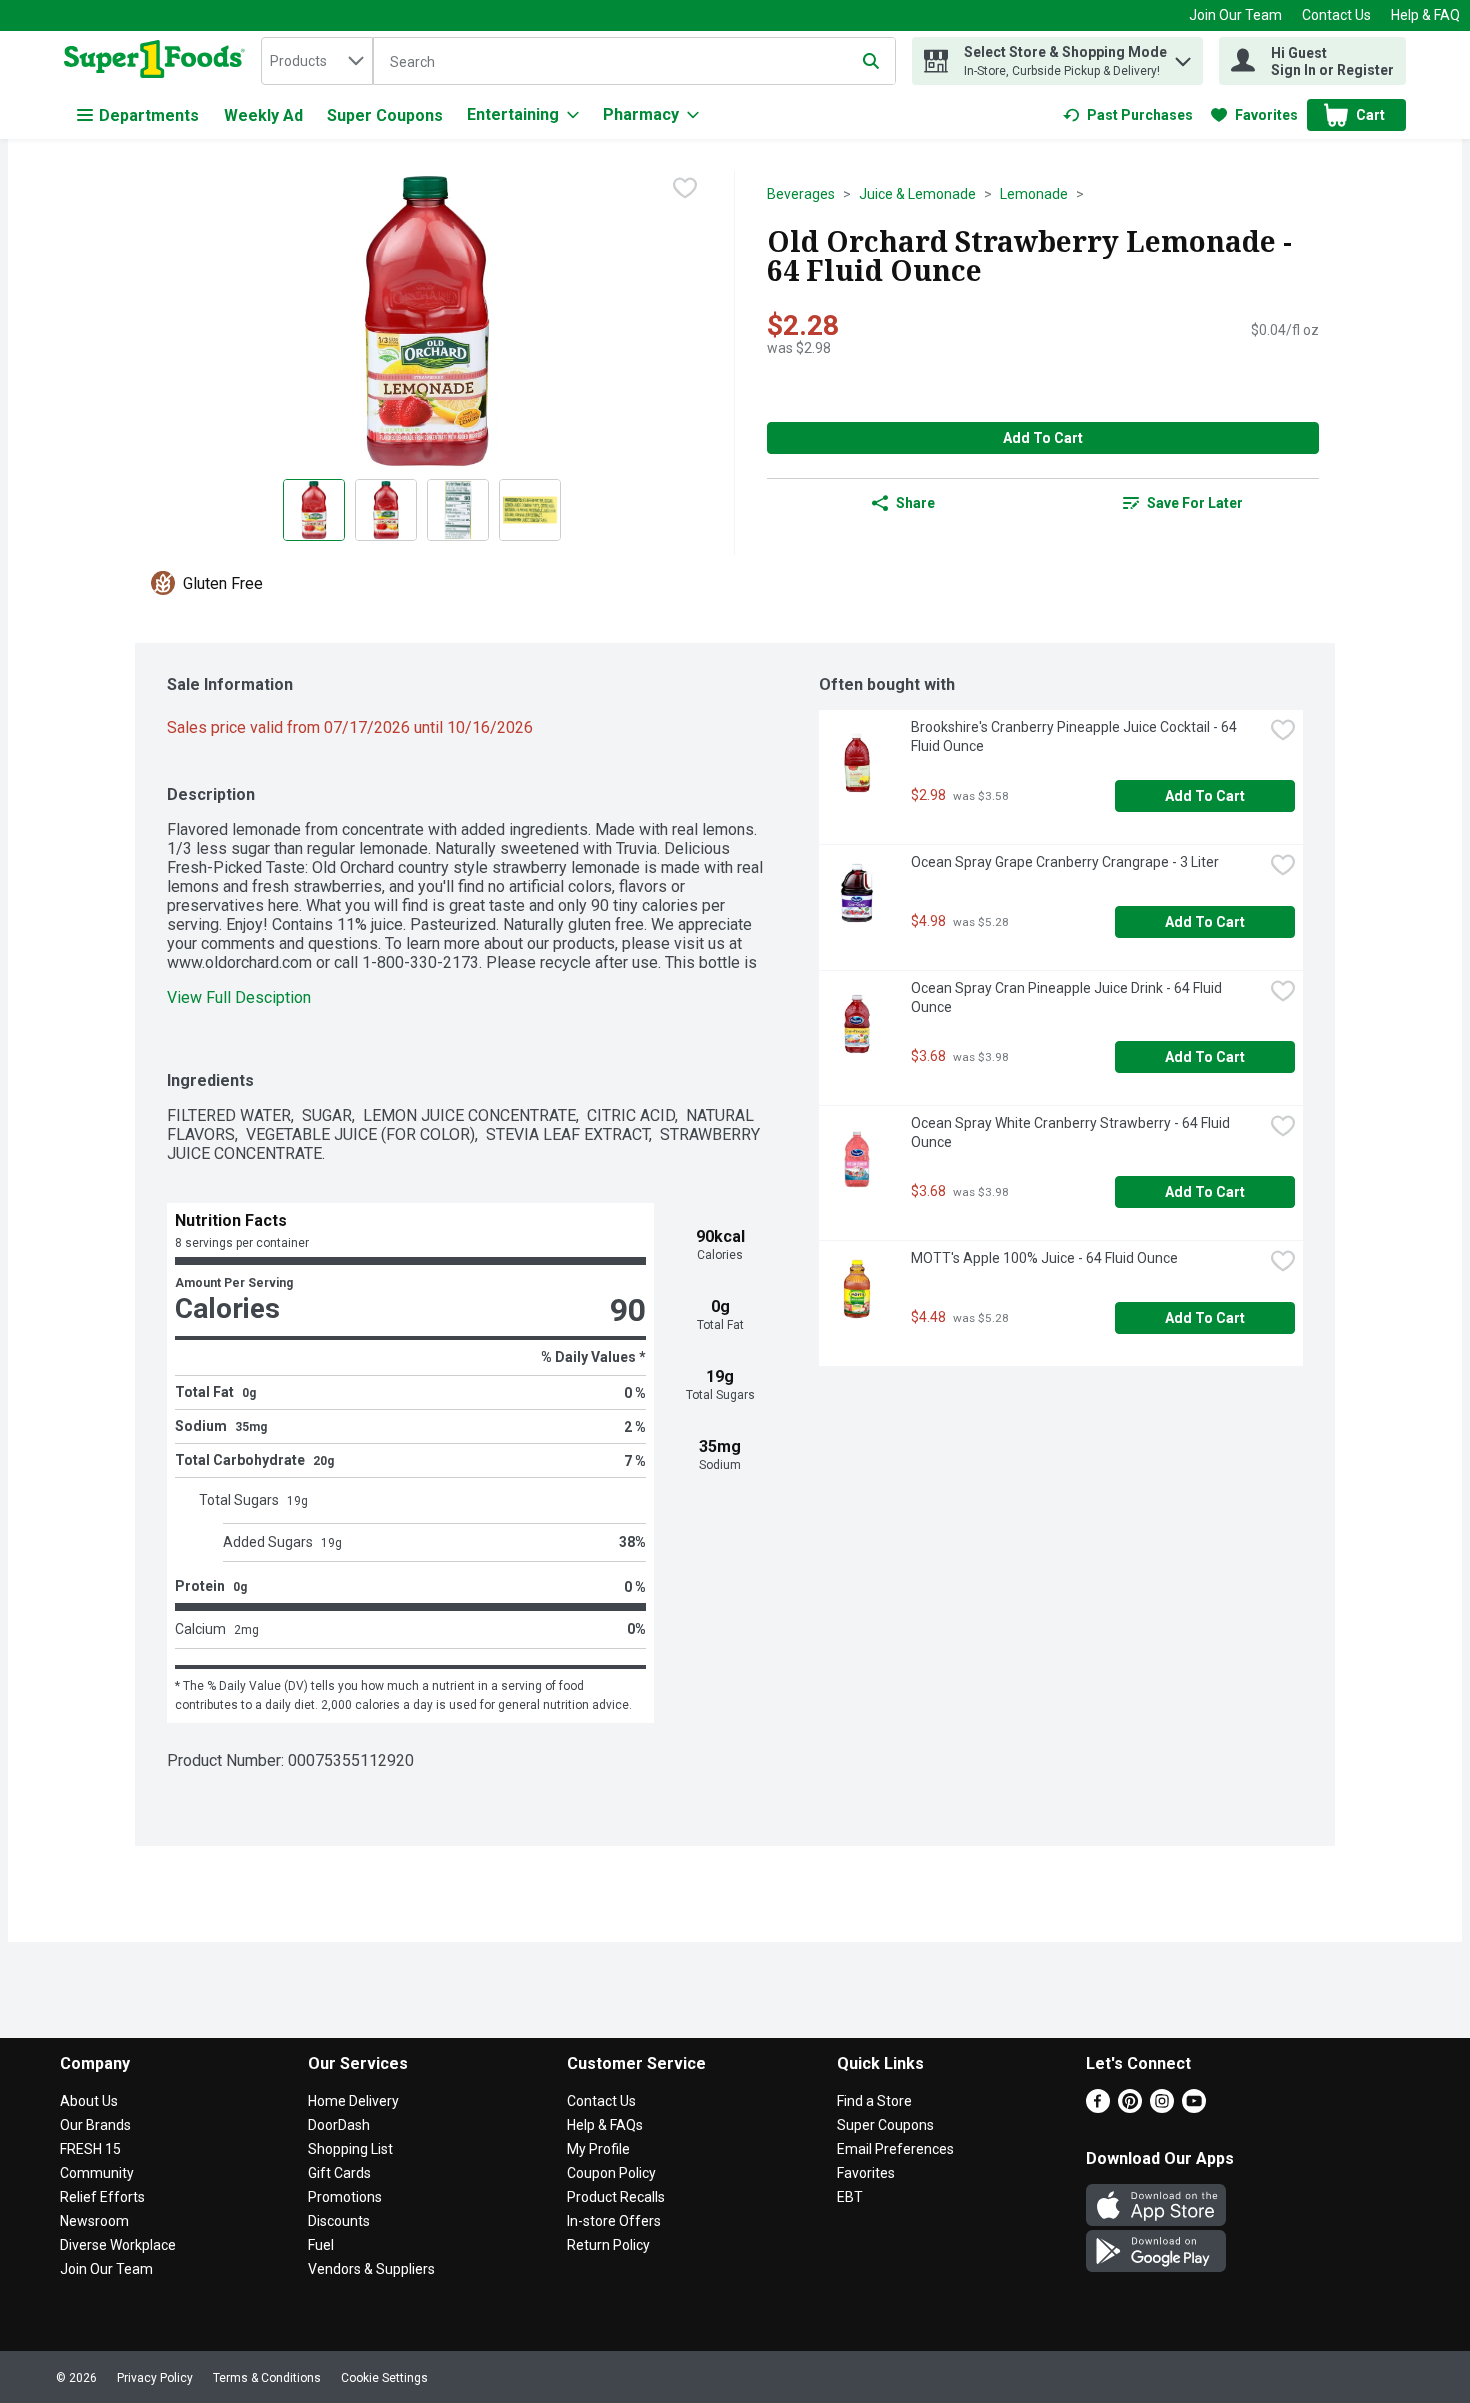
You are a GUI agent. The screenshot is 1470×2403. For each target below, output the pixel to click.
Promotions (345, 2197)
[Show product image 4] (530, 510)
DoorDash (339, 2125)
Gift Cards (339, 2173)
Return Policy (608, 2245)
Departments (149, 115)
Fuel (321, 2245)
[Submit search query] (871, 61)
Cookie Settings (384, 2378)
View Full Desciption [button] (239, 997)
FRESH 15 (90, 2149)
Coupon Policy (611, 2173)
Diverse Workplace (118, 2245)
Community (97, 2173)
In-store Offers (614, 2221)
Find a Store (874, 2101)
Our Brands (95, 2125)
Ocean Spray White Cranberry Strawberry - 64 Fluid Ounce (1072, 1132)
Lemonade (1034, 194)
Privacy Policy (155, 2378)
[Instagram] (1162, 2107)
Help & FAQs (605, 2125)
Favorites (866, 2173)
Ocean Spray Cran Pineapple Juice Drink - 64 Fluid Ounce (1068, 997)
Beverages (801, 194)
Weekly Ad (263, 115)
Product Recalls (616, 2197)
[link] (1128, 115)
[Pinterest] (1130, 2107)
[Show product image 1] (314, 510)
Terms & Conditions (267, 2378)
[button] (1183, 56)
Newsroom (94, 2221)
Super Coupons (385, 115)
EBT (850, 2197)
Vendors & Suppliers (371, 2269)
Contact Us (1336, 15)
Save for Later (1195, 503)
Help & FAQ (1425, 15)
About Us (89, 2101)
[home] (158, 61)
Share (915, 503)
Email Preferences (895, 2149)
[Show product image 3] (458, 510)
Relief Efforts (102, 2197)
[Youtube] (1194, 2107)
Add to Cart (1043, 438)
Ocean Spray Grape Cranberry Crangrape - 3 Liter (1065, 862)
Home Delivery (353, 2101)
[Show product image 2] (386, 510)
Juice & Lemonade (917, 194)
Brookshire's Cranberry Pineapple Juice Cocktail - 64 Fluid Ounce (1075, 736)
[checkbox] (685, 188)
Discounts (339, 2221)
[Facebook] (1098, 2107)
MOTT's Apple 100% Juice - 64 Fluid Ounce (1044, 1258)
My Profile (598, 2149)
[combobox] (317, 61)
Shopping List (350, 2149)
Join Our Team (1235, 15)
